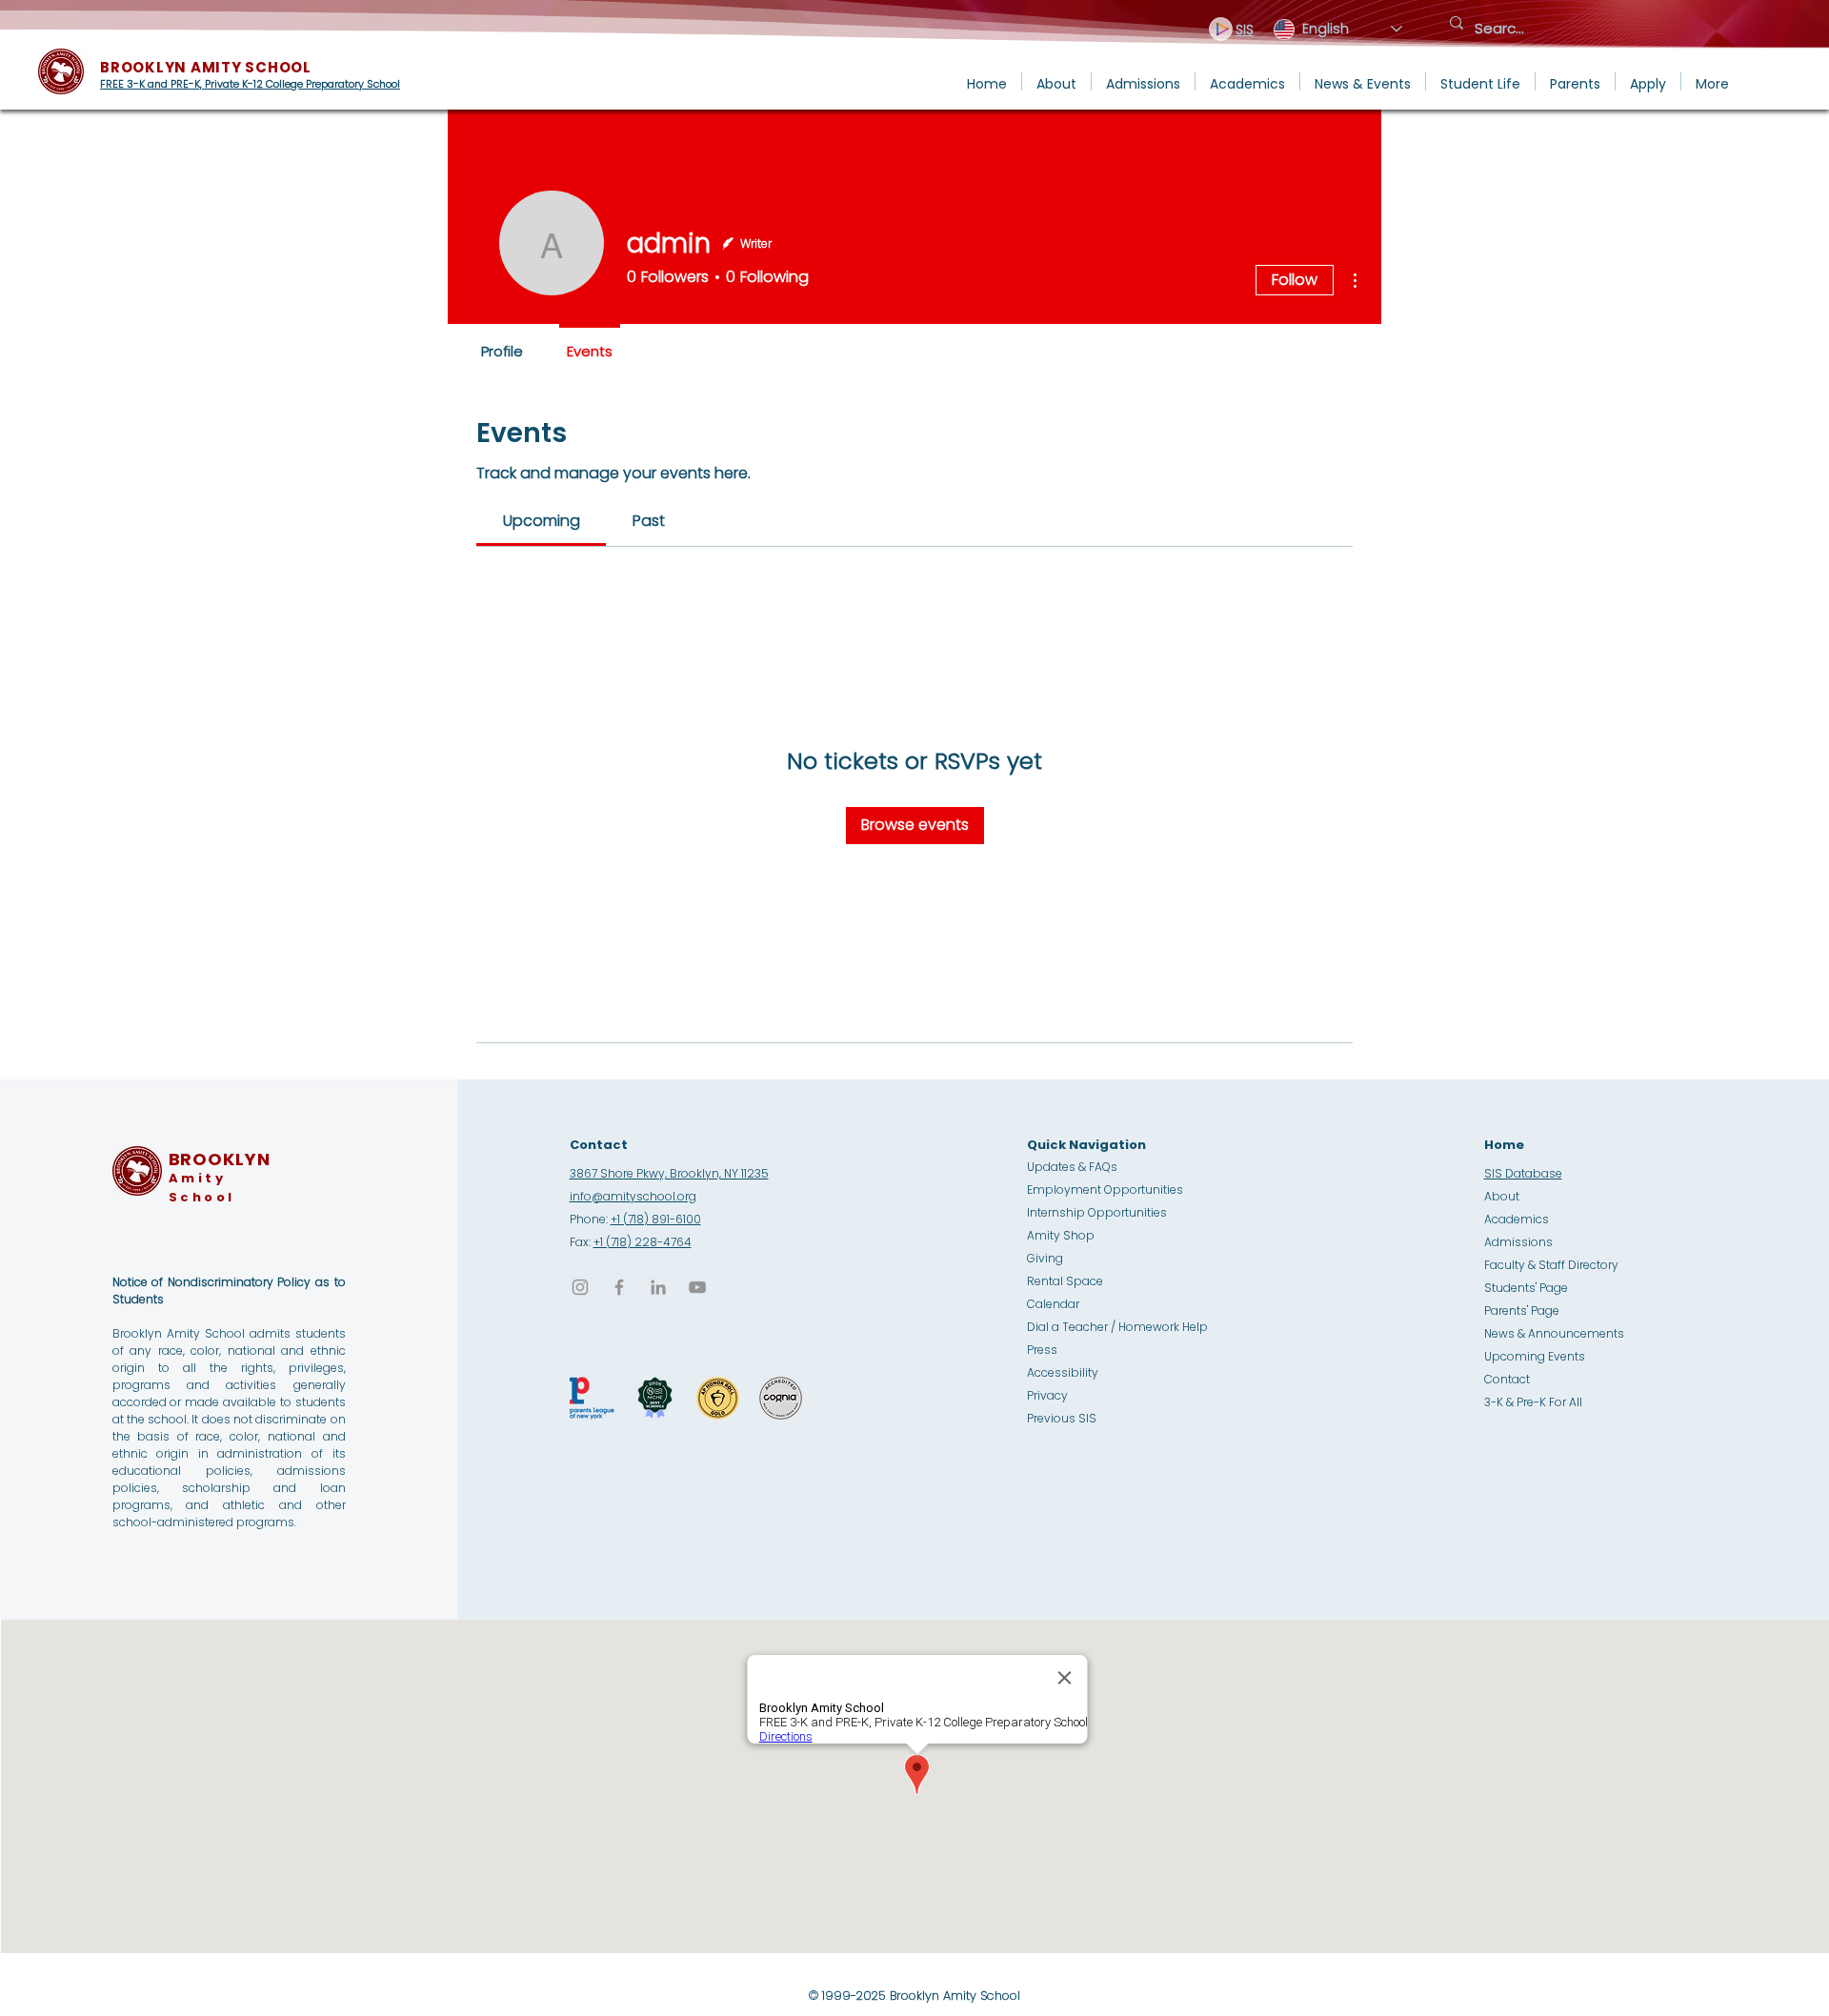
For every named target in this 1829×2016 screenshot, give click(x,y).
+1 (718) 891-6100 (656, 1219)
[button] (1056, 81)
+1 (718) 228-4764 (643, 1242)
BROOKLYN (220, 1159)
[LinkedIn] (658, 1287)
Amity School (202, 1188)
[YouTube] (697, 1287)
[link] (542, 521)
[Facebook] (619, 1287)
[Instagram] (580, 1287)
